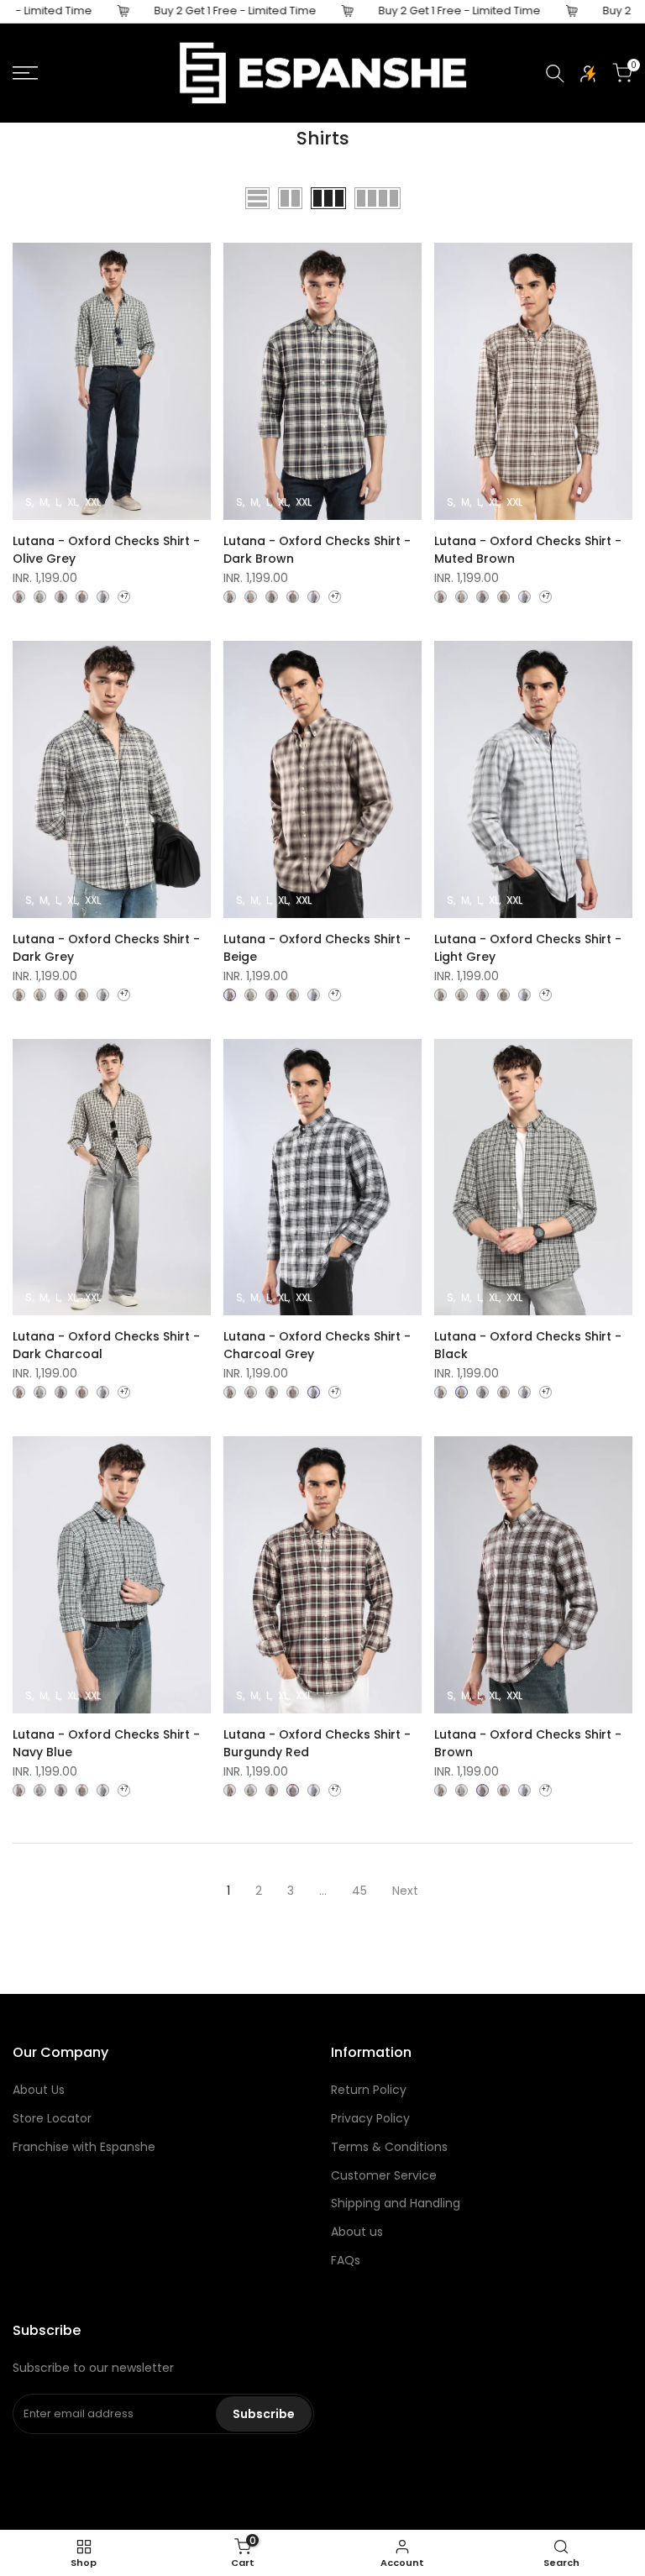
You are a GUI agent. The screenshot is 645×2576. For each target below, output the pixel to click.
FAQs (346, 2260)
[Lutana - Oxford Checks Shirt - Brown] (61, 597)
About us (357, 2232)
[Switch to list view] (257, 198)
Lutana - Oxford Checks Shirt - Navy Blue (106, 1743)
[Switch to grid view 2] (290, 198)
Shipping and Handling (396, 2203)
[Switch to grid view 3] (328, 198)
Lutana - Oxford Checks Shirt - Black (528, 1345)
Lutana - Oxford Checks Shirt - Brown (528, 1743)
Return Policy (369, 2090)
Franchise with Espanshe (84, 2147)
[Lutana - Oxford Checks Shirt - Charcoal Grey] (103, 597)
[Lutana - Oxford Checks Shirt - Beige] (19, 597)
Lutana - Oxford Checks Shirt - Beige (317, 948)
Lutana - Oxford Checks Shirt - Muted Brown (528, 550)
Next (405, 1891)
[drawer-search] (555, 73)
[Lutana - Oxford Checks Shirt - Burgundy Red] (82, 597)
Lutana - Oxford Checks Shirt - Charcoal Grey (317, 1345)
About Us (39, 2090)
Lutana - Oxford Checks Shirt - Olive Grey (106, 550)
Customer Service (384, 2175)
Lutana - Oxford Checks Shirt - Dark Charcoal (106, 1345)
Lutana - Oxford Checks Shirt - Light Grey (528, 948)
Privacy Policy (370, 2118)
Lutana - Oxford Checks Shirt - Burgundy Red (317, 1743)
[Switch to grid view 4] (378, 198)
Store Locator (52, 2118)
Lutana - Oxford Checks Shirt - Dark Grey (106, 948)
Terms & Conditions (389, 2147)
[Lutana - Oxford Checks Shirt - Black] (40, 597)
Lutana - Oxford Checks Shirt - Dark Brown (317, 550)
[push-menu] (25, 73)
